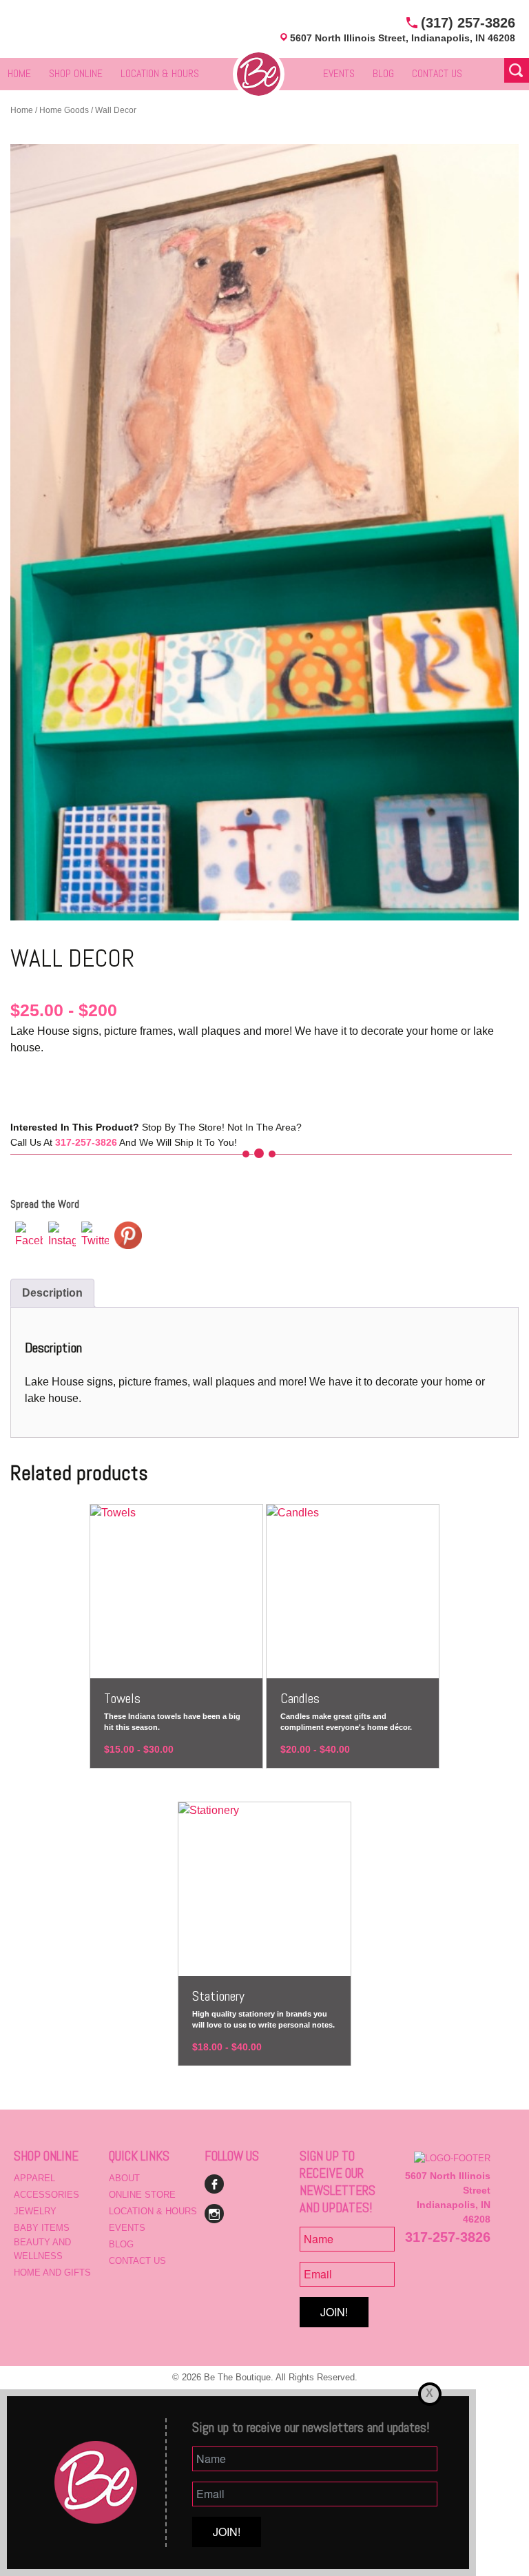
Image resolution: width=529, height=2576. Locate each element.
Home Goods (64, 110)
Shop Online (76, 73)
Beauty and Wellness (42, 2249)
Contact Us (437, 73)
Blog (383, 73)
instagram (214, 2214)
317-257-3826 (448, 2237)
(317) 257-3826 (468, 23)
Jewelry (35, 2211)
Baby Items (42, 2228)
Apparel (34, 2178)
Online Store (142, 2195)
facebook (214, 2184)
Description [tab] (52, 1293)
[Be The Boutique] (259, 73)
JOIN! (334, 2312)
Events (339, 73)
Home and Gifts (52, 2273)
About (124, 2178)
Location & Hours (160, 73)
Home (19, 73)
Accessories (46, 2195)
